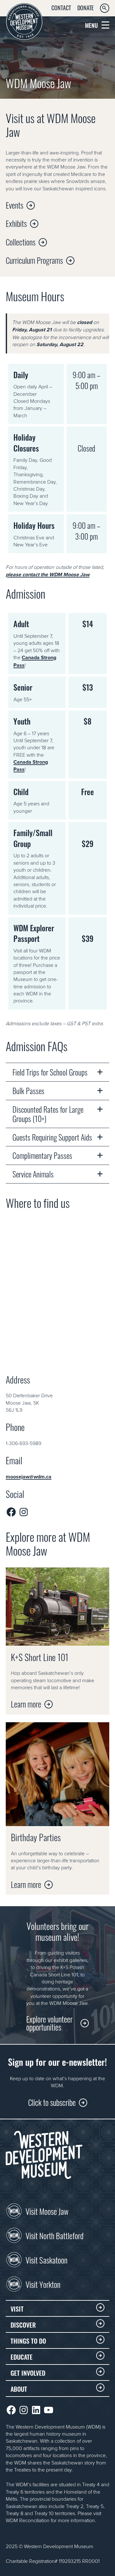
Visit (17, 2308)
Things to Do (28, 2340)
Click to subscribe (52, 2102)
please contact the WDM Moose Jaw (48, 574)
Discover (23, 2324)
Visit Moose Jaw (47, 2211)
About (19, 2389)
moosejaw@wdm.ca (29, 1477)
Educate (22, 2356)
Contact (61, 7)
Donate (85, 7)
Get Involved (28, 2372)
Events (15, 205)
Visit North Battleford (54, 2235)
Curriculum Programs (34, 260)
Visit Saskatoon (46, 2259)
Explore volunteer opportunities (49, 2023)
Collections (21, 241)
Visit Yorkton (43, 2284)
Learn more (26, 1703)
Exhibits (16, 223)
